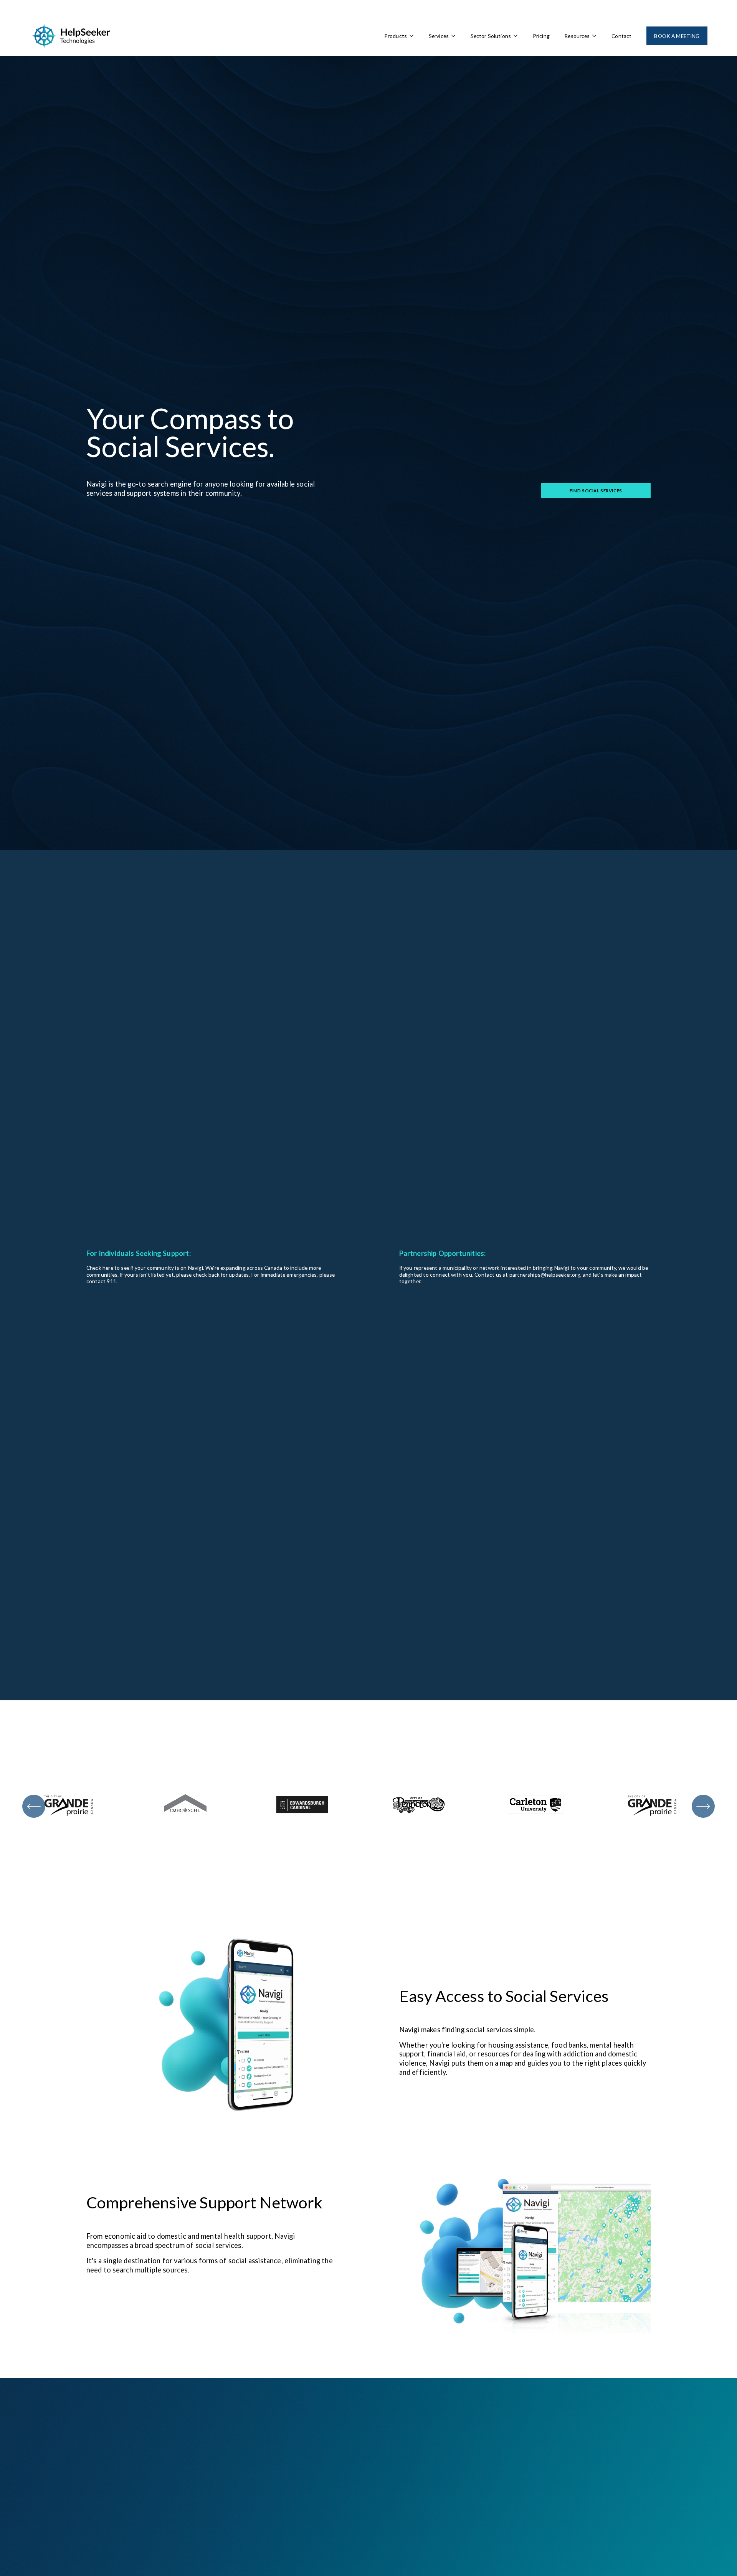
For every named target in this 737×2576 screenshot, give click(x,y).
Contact (621, 36)
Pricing (541, 36)
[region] (368, 1806)
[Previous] (34, 1806)
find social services (596, 491)
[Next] (703, 1806)
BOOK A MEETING (677, 36)
